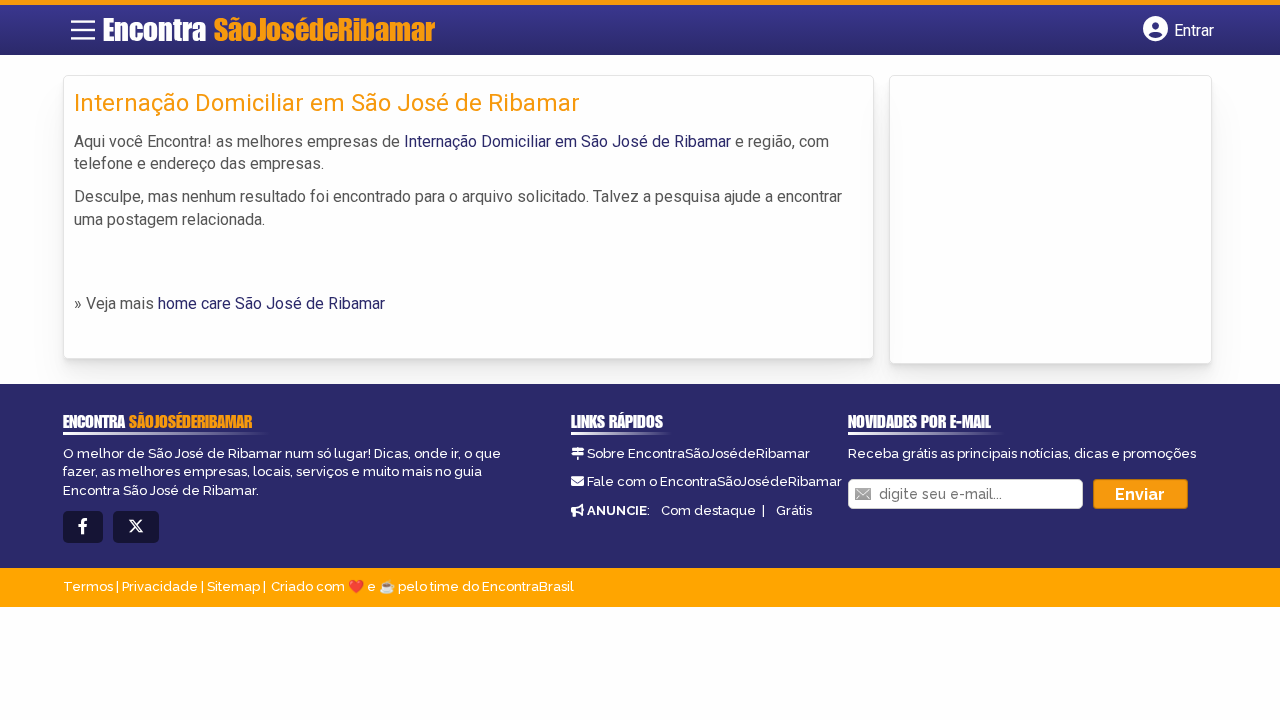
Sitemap (233, 586)
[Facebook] (83, 527)
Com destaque (708, 510)
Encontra (269, 29)
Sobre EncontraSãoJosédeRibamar (698, 453)
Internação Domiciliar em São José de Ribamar (567, 141)
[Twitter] (136, 527)
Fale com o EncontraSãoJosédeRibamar (714, 481)
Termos (88, 586)
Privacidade (160, 586)
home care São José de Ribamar (271, 303)
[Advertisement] (1050, 221)
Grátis (794, 510)
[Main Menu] (83, 30)
